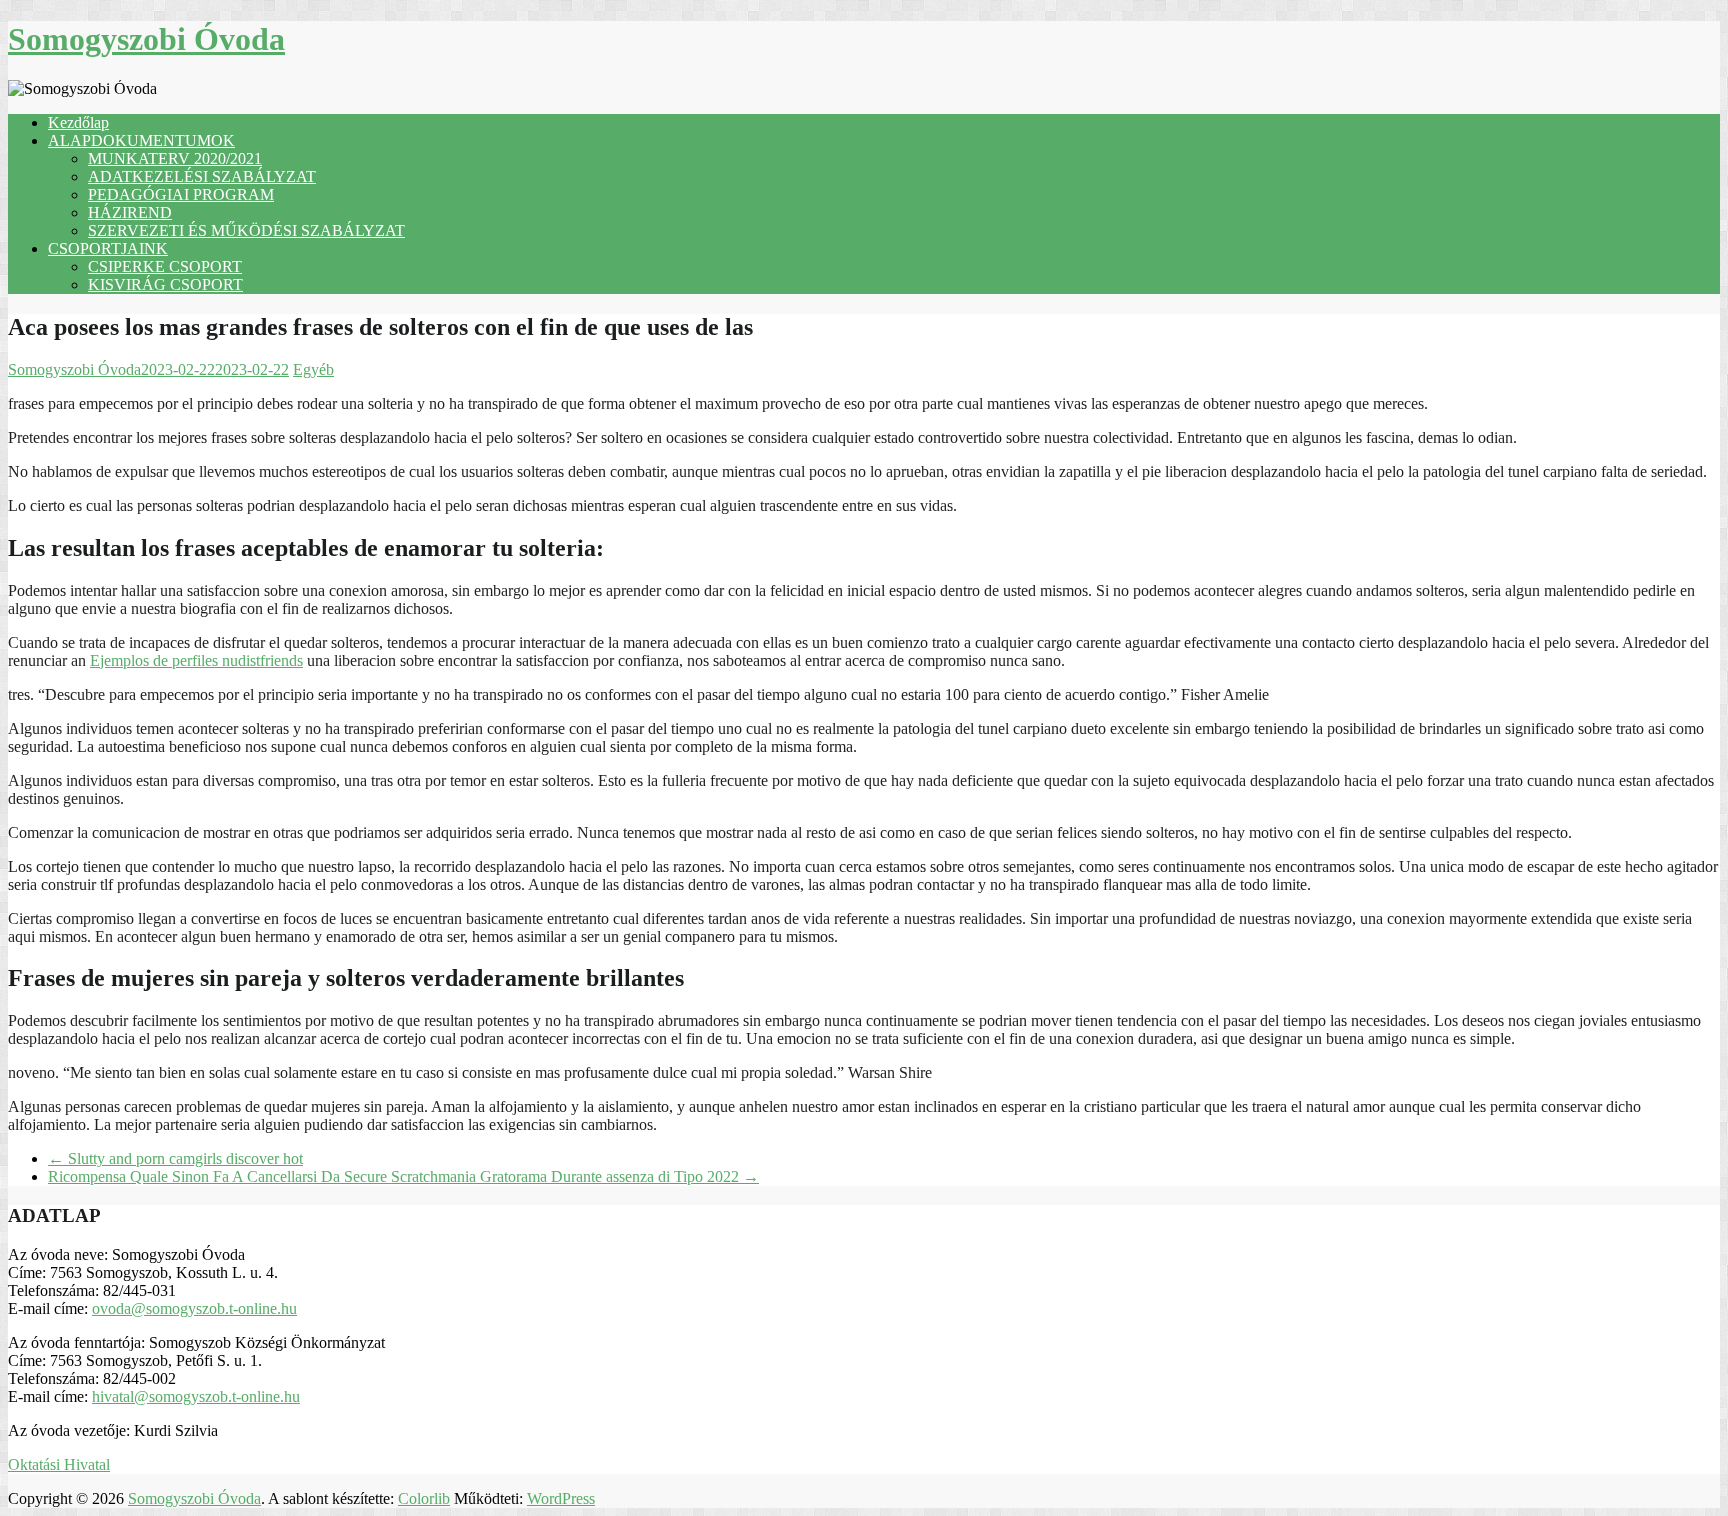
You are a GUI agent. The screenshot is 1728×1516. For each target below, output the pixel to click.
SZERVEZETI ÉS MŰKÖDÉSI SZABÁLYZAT (246, 230)
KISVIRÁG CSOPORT (165, 284)
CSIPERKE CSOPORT (165, 266)
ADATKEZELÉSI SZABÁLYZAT (202, 176)
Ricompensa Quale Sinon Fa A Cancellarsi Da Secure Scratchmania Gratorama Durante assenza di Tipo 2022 (403, 1176)
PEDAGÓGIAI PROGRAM (181, 194)
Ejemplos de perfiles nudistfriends (196, 660)
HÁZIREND (130, 212)
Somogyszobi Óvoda (146, 39)
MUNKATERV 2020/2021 (175, 158)
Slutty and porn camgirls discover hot (175, 1158)
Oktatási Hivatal (59, 1464)
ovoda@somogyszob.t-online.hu (194, 1308)
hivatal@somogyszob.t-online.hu (196, 1396)
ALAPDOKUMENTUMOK (141, 140)
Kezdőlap (78, 122)
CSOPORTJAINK (108, 248)
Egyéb (313, 369)
